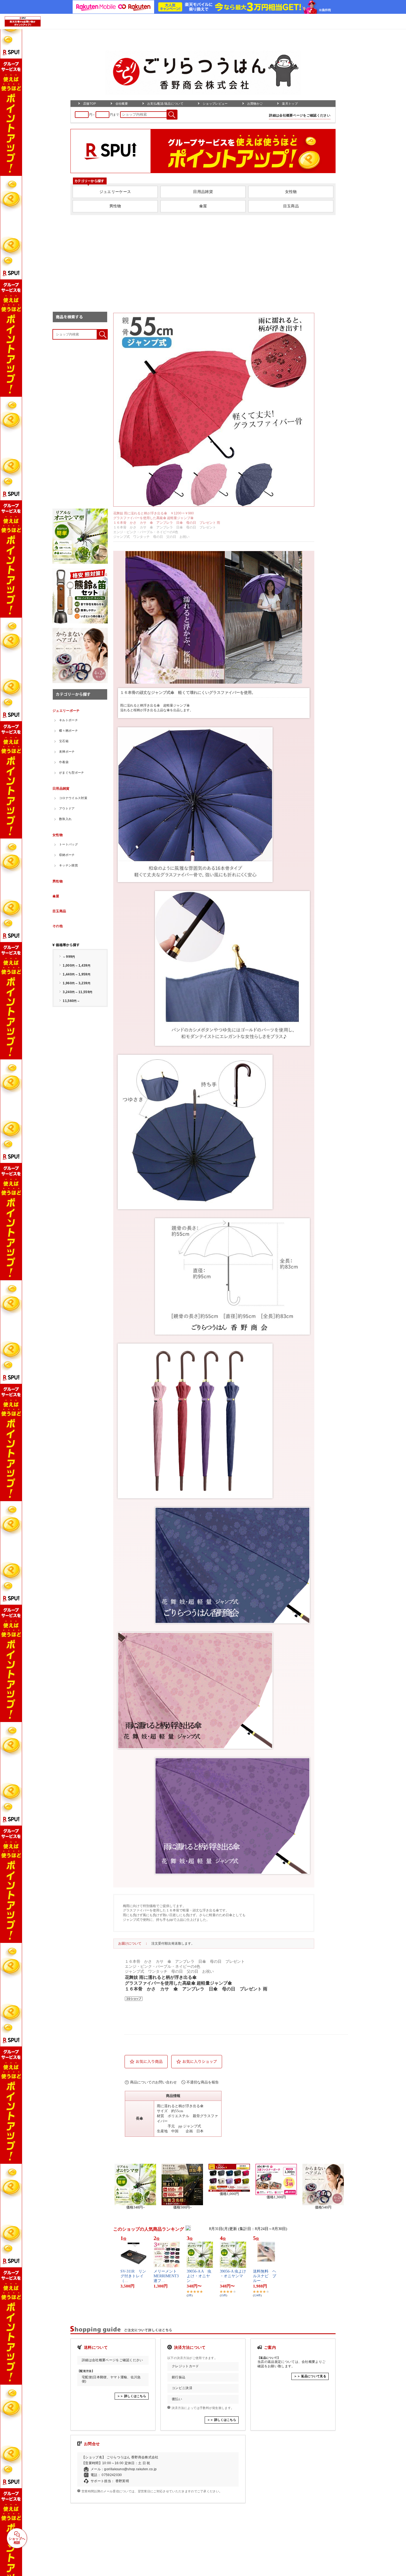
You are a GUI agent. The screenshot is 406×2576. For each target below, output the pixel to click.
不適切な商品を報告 (203, 2082)
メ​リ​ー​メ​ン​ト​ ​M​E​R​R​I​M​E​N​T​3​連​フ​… (166, 2276)
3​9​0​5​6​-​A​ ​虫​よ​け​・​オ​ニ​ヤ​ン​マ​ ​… (233, 2276)
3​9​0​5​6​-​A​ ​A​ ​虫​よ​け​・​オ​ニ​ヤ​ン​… (199, 2276)
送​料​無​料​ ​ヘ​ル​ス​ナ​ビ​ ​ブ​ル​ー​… (265, 2276)
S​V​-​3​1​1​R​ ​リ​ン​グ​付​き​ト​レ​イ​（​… (133, 2276)
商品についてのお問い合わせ (153, 2082)
